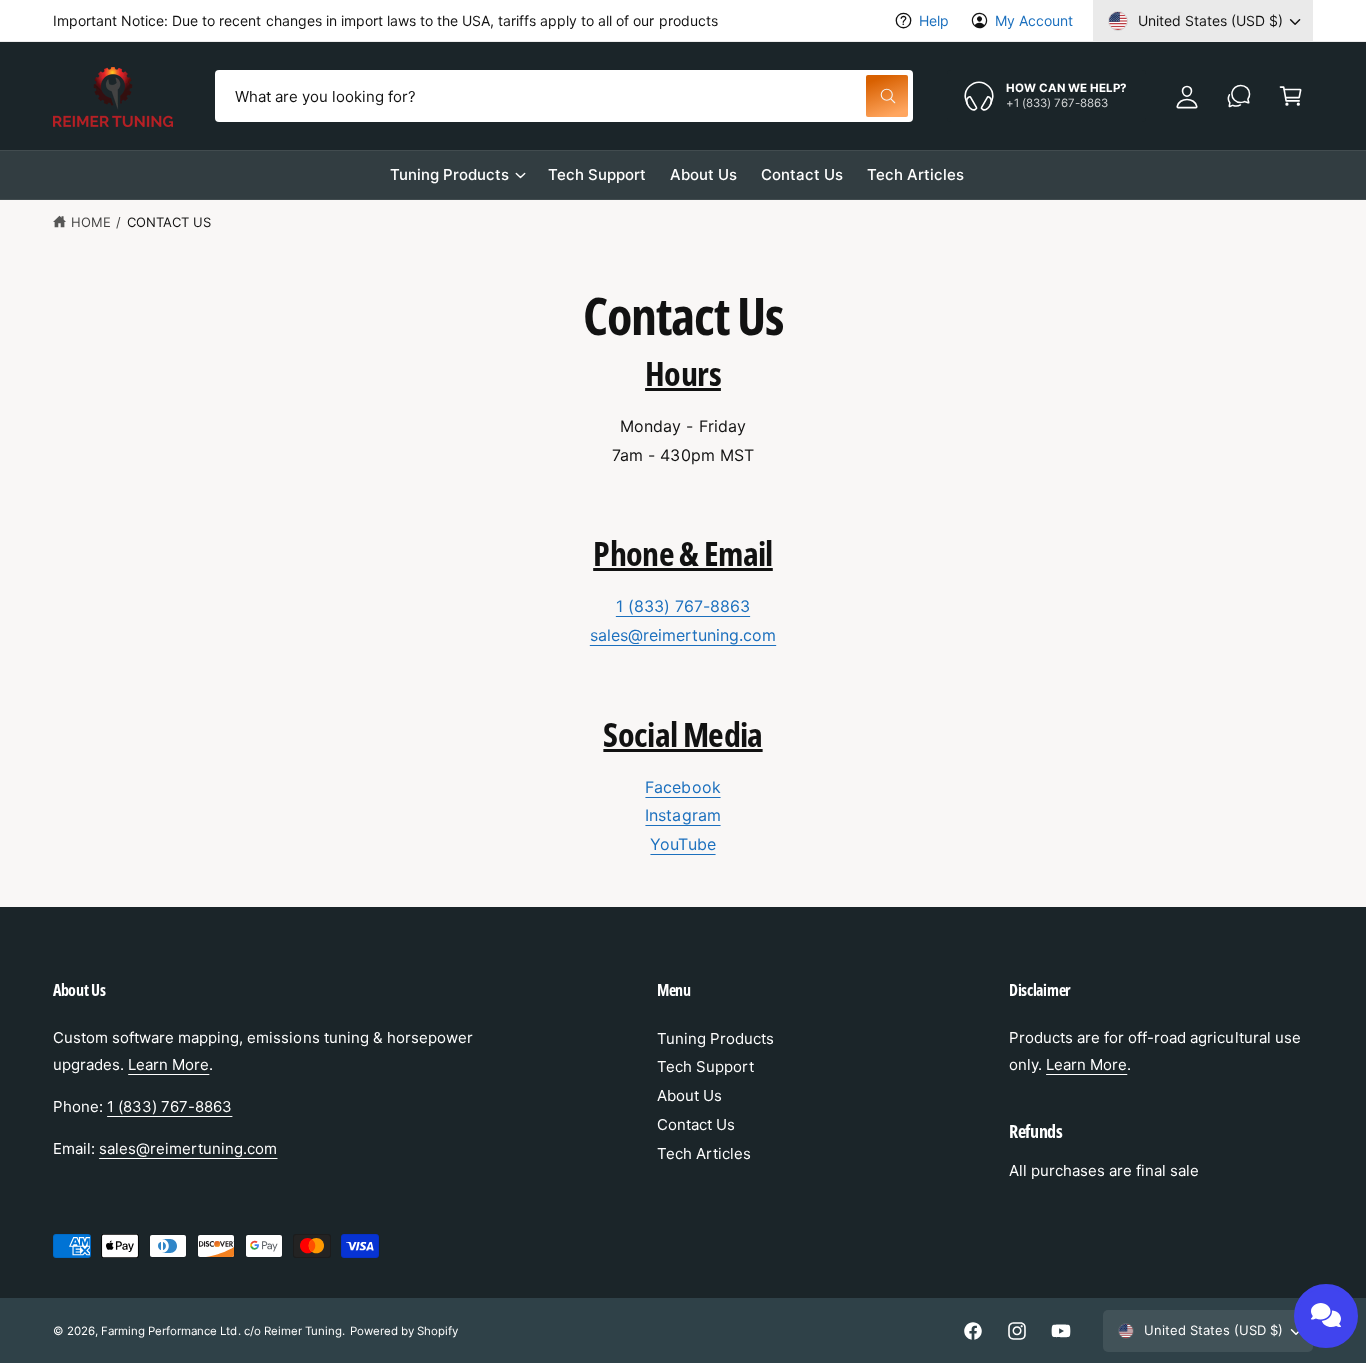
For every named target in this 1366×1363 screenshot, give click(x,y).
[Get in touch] (1239, 96)
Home (91, 222)
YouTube (682, 844)
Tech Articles (704, 1153)
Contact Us (169, 222)
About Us (689, 1095)
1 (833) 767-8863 (683, 606)
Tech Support (705, 1066)
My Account (1034, 20)
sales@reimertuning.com (683, 635)
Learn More (168, 1064)
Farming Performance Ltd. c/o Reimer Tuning (221, 1331)
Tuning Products (449, 174)
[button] (1291, 96)
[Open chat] (1326, 1316)
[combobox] (563, 96)
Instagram (682, 815)
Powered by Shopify (404, 1331)
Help (934, 20)
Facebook (682, 787)
